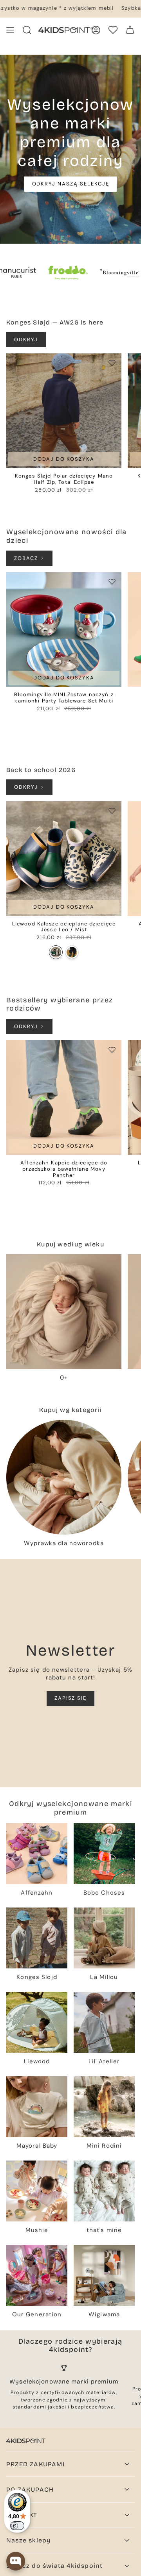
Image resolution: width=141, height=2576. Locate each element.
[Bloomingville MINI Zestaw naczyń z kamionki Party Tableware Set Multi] (64, 629)
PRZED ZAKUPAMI (35, 2464)
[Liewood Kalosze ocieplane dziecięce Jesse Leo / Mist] (64, 859)
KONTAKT (22, 2515)
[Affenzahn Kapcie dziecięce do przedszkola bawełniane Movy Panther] (64, 1098)
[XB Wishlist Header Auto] (113, 30)
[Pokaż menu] (10, 30)
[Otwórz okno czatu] (16, 2561)
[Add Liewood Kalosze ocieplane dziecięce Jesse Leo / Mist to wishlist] (112, 811)
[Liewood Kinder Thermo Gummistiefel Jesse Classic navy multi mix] (72, 952)
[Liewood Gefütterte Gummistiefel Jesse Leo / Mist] (56, 952)
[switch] (17, 2526)
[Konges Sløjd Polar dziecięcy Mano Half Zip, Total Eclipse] (64, 411)
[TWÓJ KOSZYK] (130, 30)
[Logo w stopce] (26, 2441)
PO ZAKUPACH (30, 2490)
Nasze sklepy (28, 2540)
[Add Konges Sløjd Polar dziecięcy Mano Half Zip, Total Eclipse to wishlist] (112, 363)
